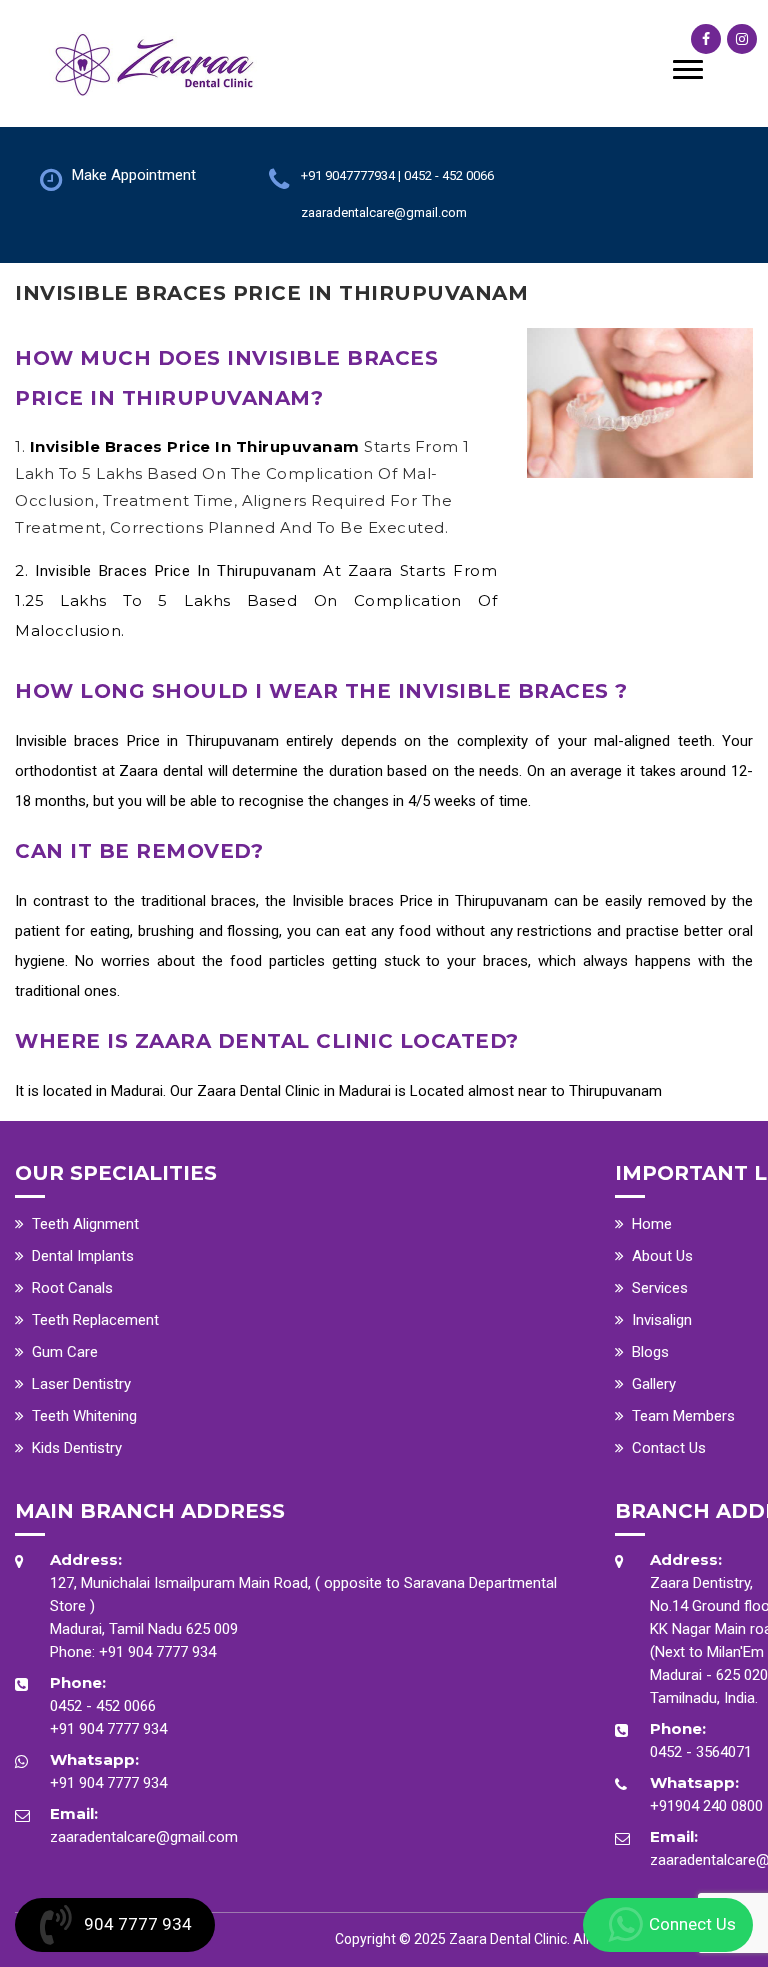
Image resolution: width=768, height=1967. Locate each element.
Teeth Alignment (85, 1224)
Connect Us (692, 1924)
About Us (662, 1256)
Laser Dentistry (81, 1384)
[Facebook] (706, 39)
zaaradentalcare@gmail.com (144, 1837)
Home (652, 1224)
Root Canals (72, 1288)
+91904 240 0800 (706, 1806)
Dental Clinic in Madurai (315, 1091)
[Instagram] (742, 39)
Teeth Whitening (84, 1416)
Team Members (683, 1416)
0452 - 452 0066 (103, 1706)
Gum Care (65, 1352)
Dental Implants (83, 1256)
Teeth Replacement (95, 1320)
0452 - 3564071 (701, 1752)
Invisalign (662, 1320)
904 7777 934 (138, 1924)
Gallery (654, 1384)
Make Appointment (134, 175)
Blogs (650, 1352)
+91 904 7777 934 (157, 1652)
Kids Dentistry (77, 1448)
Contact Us (669, 1448)
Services (660, 1288)
